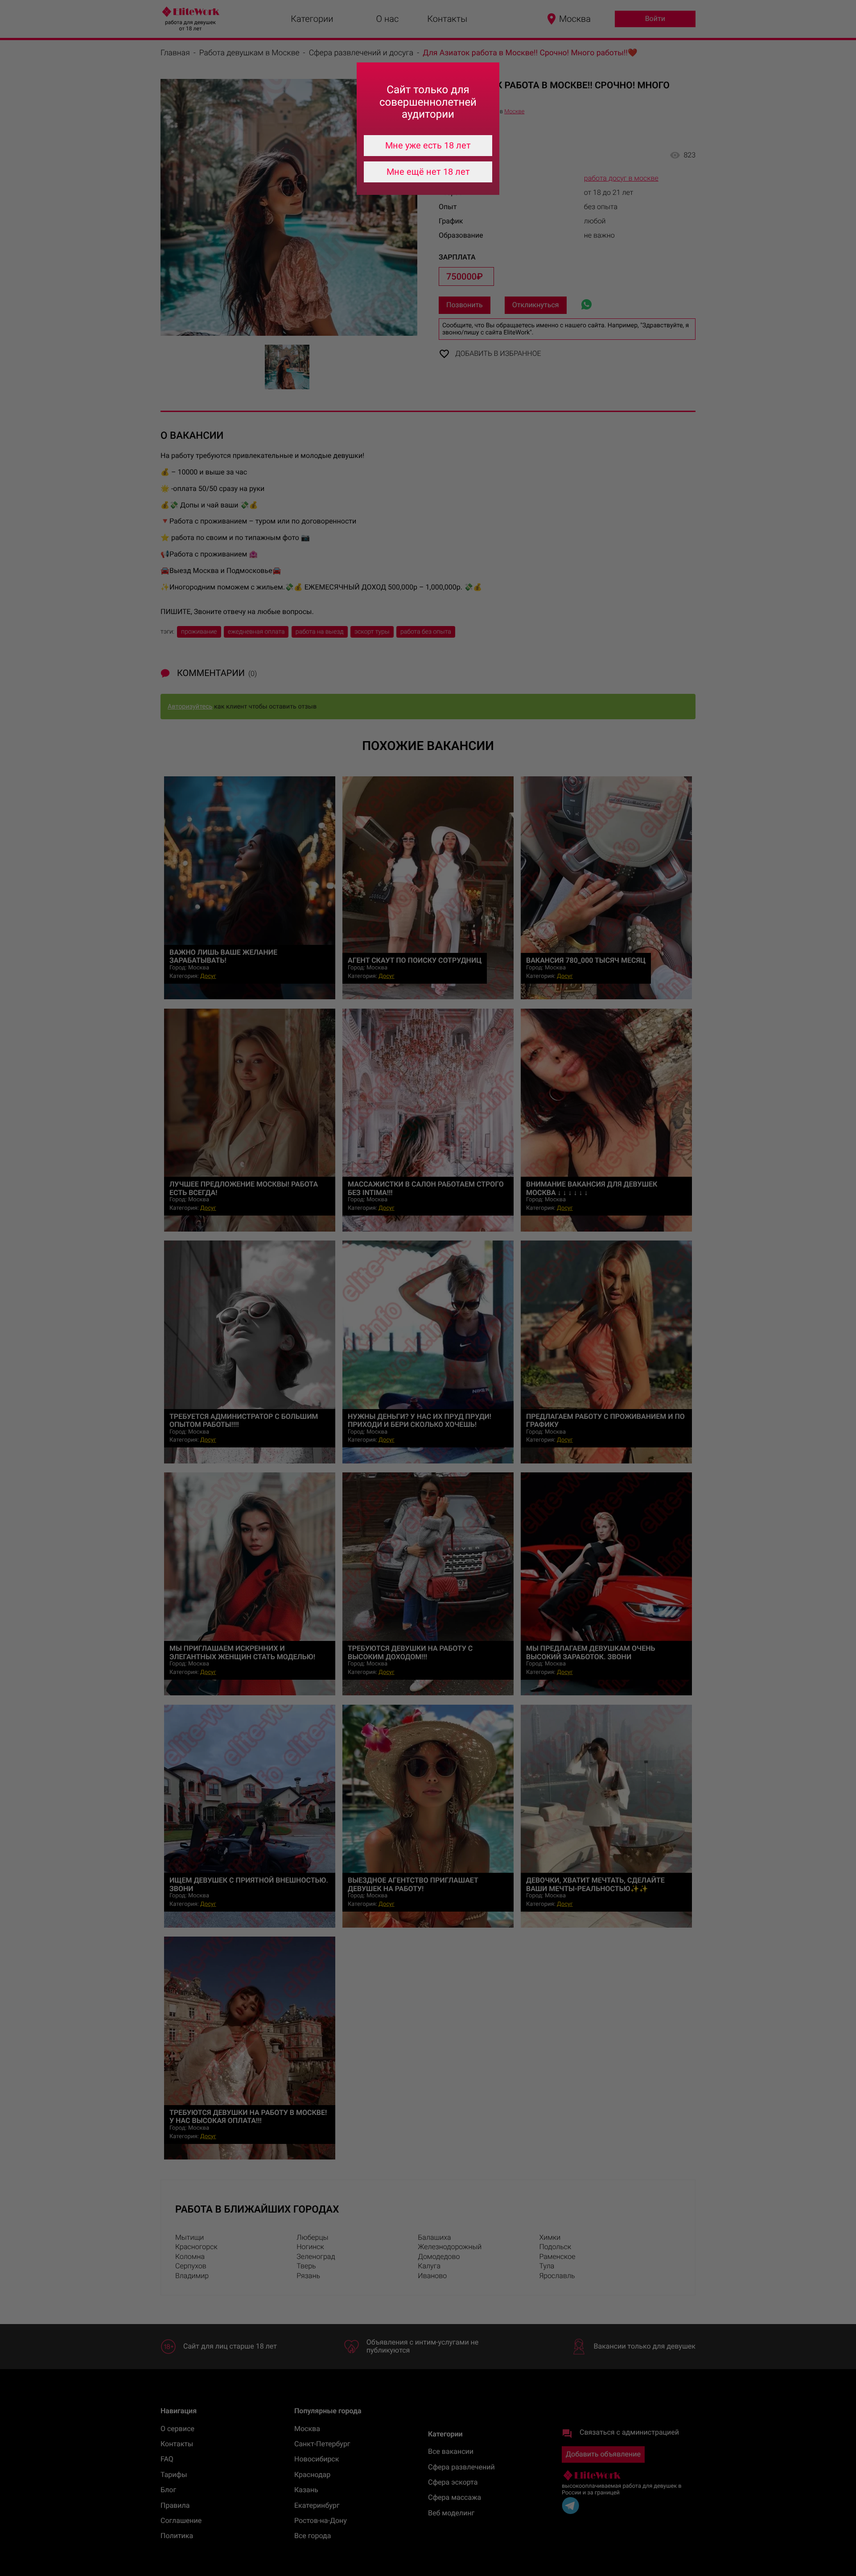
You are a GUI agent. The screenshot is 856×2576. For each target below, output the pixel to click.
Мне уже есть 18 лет (428, 145)
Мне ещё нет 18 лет (428, 172)
